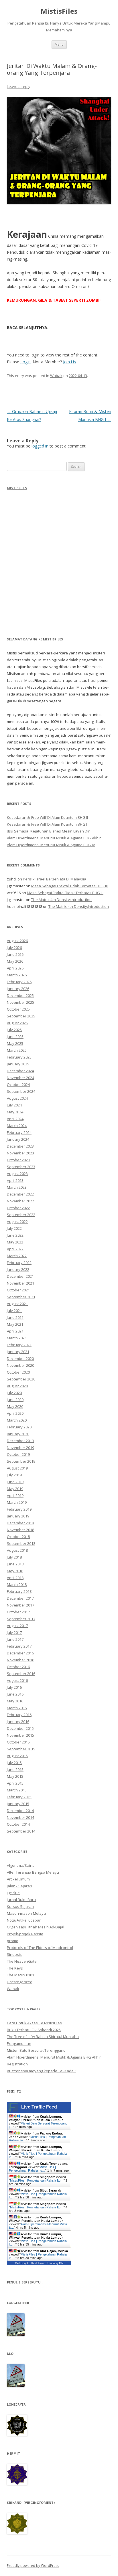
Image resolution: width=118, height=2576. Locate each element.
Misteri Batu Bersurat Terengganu (36, 2050)
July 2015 (14, 1763)
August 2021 (17, 1304)
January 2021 (18, 1352)
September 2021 (21, 1297)
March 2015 (17, 1790)
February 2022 (19, 1263)
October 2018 (18, 1537)
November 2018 (20, 1530)
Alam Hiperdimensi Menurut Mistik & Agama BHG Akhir (54, 838)
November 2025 (20, 1002)
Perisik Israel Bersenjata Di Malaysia (55, 879)
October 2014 (18, 1824)
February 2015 (19, 1797)
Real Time (38, 2263)
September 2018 (21, 1543)
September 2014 (21, 1831)
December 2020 (20, 1358)
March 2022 (17, 1256)
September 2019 (21, 1461)
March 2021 (17, 1338)
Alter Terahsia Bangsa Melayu (33, 1872)
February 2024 (19, 1132)
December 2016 (20, 1653)
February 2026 (19, 982)
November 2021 (20, 1283)
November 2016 (20, 1660)
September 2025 (21, 1016)
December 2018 (20, 1523)
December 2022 (20, 1194)
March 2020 (17, 1420)
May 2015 (15, 1776)
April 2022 (15, 1249)
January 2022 (18, 1269)
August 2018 (17, 1550)
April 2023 (15, 1180)
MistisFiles (59, 11)
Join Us (69, 362)
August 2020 (17, 1386)
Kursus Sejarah (20, 1906)
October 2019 (18, 1454)
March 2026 (17, 975)
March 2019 (17, 1502)
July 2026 (14, 948)
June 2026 (15, 954)
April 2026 (15, 968)
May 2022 (15, 1242)
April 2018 (15, 1578)
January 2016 (18, 1722)
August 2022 (17, 1222)
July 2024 (14, 1105)
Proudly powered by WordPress (33, 2566)
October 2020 (18, 1372)
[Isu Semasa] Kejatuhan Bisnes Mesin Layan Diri (49, 831)
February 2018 (19, 1591)
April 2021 (15, 1331)
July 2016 (14, 1687)
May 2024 (15, 1112)
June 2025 (15, 1037)
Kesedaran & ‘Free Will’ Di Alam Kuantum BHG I (47, 824)
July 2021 (14, 1311)
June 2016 (15, 1694)
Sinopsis (14, 1954)
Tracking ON (55, 2263)
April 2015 (15, 1783)
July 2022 (14, 1228)
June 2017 (15, 1639)
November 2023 (20, 1153)
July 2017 (14, 1632)
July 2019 (14, 1475)
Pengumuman (19, 2043)
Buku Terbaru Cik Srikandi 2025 (34, 2030)
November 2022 (20, 1201)
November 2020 (20, 1365)
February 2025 (19, 1057)
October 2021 (18, 1290)
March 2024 (17, 1126)
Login (25, 362)
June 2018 (15, 1564)
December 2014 (20, 1811)
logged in (40, 446)
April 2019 (15, 1495)
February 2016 (19, 1715)
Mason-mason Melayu (26, 1913)
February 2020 (19, 1427)
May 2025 (15, 1043)
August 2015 (17, 1756)
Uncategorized (20, 1982)
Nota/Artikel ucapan (24, 1920)
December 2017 (20, 1598)
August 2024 (17, 1098)
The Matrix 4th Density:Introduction (61, 900)
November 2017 (20, 1605)
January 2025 (18, 1064)
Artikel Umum (18, 1879)
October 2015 (18, 1742)
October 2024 (18, 1085)
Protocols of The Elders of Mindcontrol (40, 1948)
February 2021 (19, 1345)
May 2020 (15, 1406)
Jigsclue (13, 1893)
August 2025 (17, 1023)
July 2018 (14, 1557)
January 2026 (18, 989)
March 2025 (17, 1050)
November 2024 (20, 1078)
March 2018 (17, 1585)
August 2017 (17, 1626)
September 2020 (21, 1379)
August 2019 (17, 1468)
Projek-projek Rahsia (25, 1934)
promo (13, 1941)
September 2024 (21, 1091)
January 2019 (18, 1516)
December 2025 (20, 995)
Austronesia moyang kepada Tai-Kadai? (42, 2071)
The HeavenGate (22, 1961)
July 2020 (14, 1393)
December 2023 (20, 1146)
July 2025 (14, 1030)
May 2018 (15, 1571)
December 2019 (20, 1441)
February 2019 (19, 1509)
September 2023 (21, 1167)
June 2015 (15, 1769)
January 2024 (18, 1139)
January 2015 (18, 1804)
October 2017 (18, 1612)
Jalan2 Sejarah (19, 1886)
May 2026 (15, 961)
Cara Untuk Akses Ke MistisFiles (34, 2023)
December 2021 (20, 1276)
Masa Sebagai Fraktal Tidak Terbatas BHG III (69, 886)
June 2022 (15, 1235)
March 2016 (17, 1708)
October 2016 (18, 1667)
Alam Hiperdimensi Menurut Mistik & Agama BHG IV (51, 845)
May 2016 (15, 1701)
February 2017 (19, 1646)
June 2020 (15, 1400)
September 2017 (21, 1619)
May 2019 (15, 1489)
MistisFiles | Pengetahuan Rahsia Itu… (32, 2169)
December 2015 (20, 1728)
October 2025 (18, 1009)
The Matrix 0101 (20, 1975)
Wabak (56, 376)
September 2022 (21, 1215)
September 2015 (21, 1749)
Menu (59, 44)
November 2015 (20, 1735)
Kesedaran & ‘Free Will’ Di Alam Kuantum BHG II (47, 817)
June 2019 (15, 1482)
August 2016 (17, 1680)
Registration (17, 2064)
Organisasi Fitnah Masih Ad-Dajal (36, 1927)
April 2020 (15, 1413)
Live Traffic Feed (39, 2107)
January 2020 (18, 1434)
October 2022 (18, 1208)
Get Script (21, 2263)
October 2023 (18, 1160)
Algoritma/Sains (21, 1865)
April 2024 (15, 1119)
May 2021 (15, 1324)
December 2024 (20, 1071)
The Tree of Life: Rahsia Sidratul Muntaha (43, 2037)
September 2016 (21, 1674)
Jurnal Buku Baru (21, 1900)
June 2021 (15, 1317)
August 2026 (17, 941)
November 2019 (20, 1448)
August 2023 (17, 1174)
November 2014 (20, 1817)
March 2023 (17, 1187)
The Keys (15, 1968)
